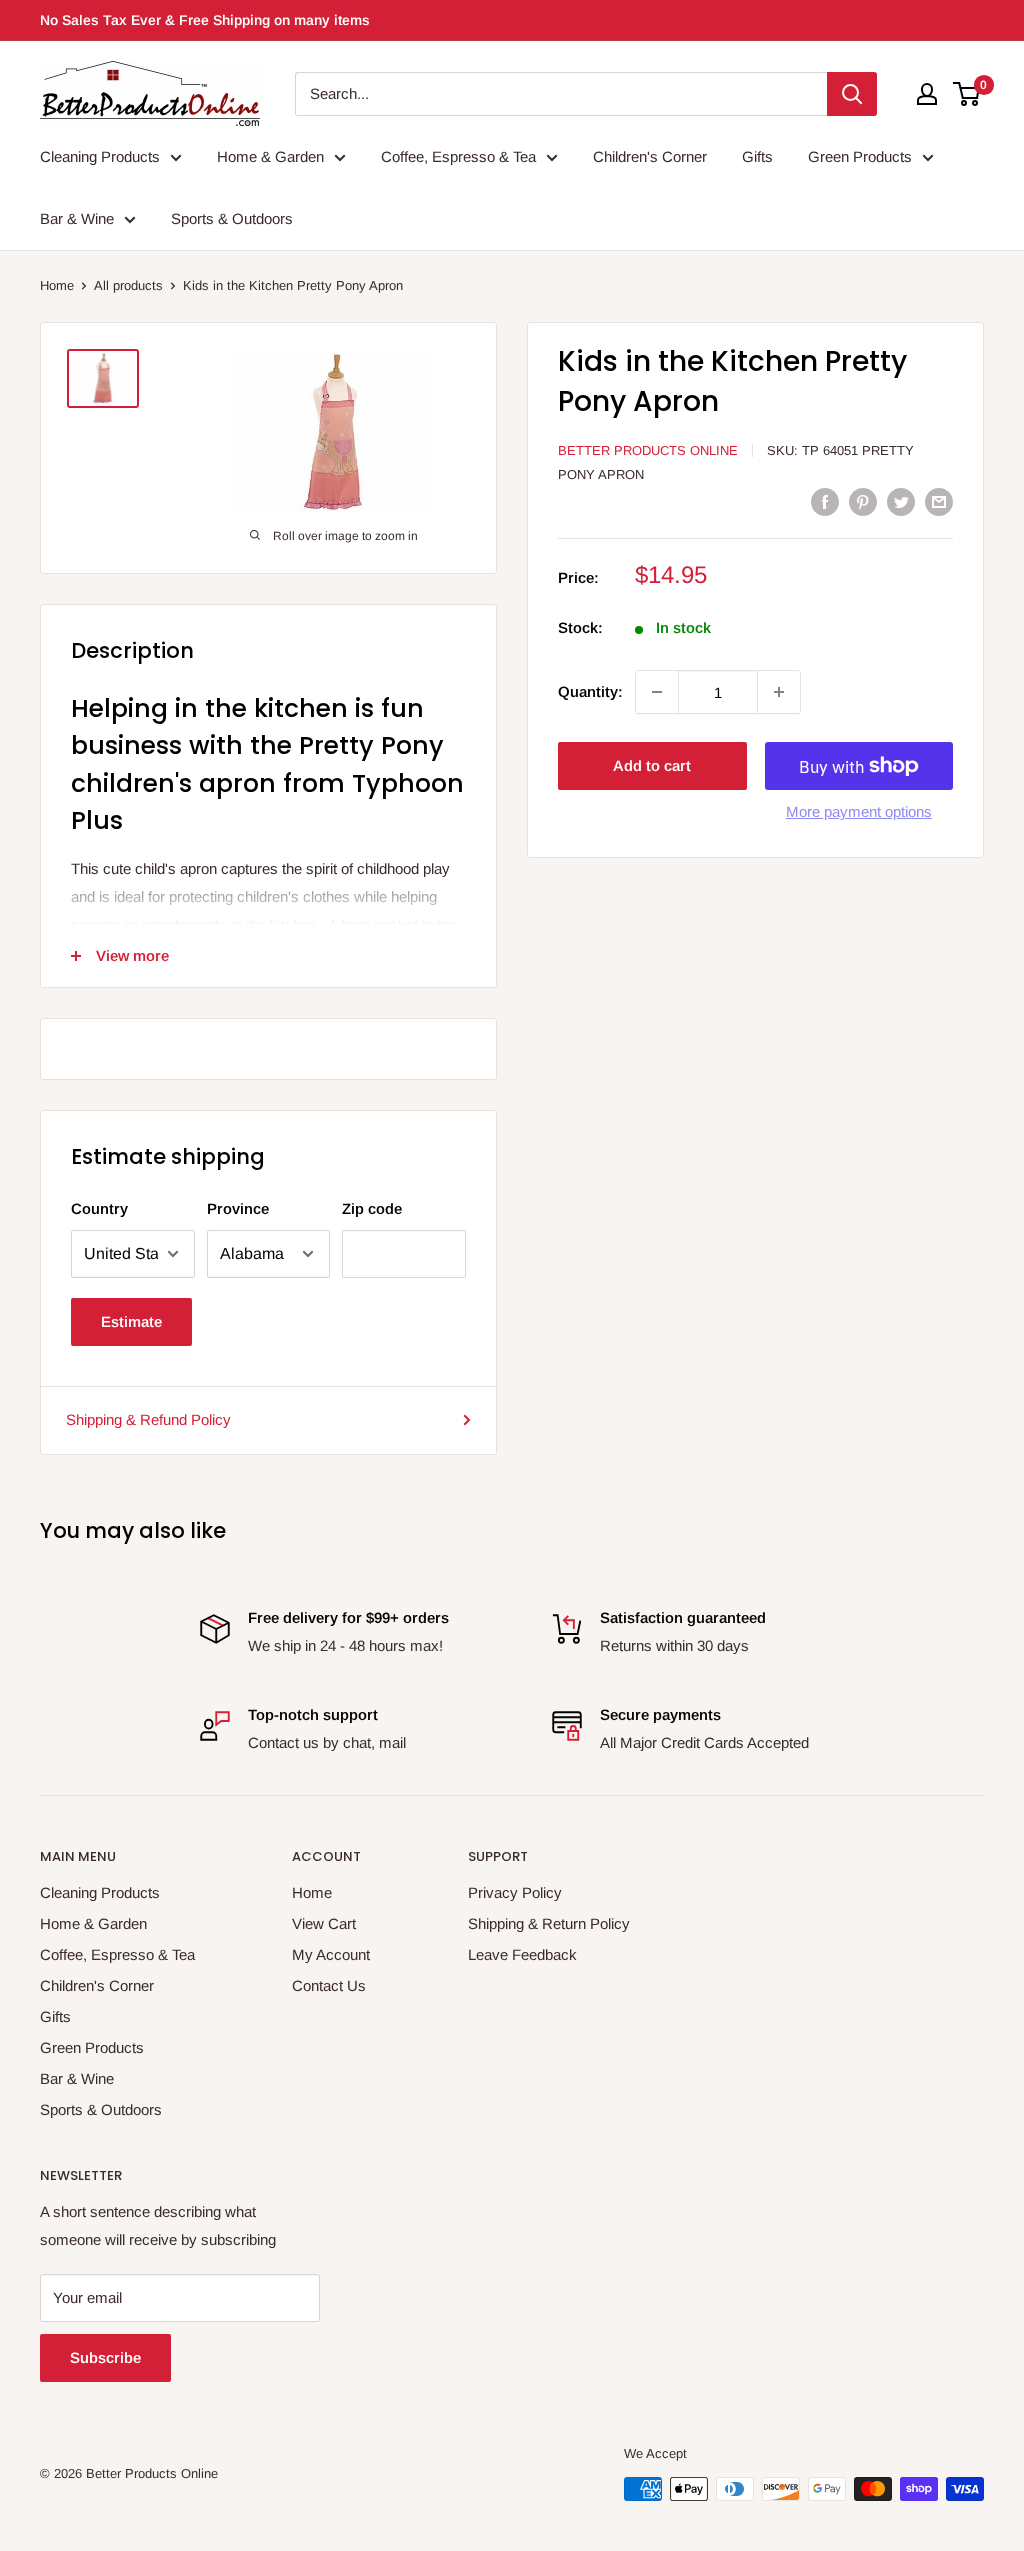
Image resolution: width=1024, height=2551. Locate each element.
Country (99, 1208)
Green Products (860, 156)
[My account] (927, 94)
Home (57, 285)
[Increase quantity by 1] (779, 692)
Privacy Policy (515, 1892)
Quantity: (590, 691)
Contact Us (329, 1985)
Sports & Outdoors (232, 218)
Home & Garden (270, 156)
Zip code (372, 1208)
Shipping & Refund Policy (148, 1419)
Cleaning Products (100, 156)
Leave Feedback (522, 1954)
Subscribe (105, 2357)
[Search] (852, 94)
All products (128, 285)
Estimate (131, 1321)
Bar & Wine (77, 218)
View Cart (324, 1923)
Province (238, 1208)
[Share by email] (939, 501)
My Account (331, 1954)
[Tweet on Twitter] (901, 501)
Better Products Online (648, 450)
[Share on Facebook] (825, 501)
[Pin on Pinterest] (863, 501)
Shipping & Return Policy (549, 1923)
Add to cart (652, 765)
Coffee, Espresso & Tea (458, 156)
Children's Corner (650, 156)
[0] (967, 94)
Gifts (757, 156)
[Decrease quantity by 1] (657, 692)
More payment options (859, 811)
